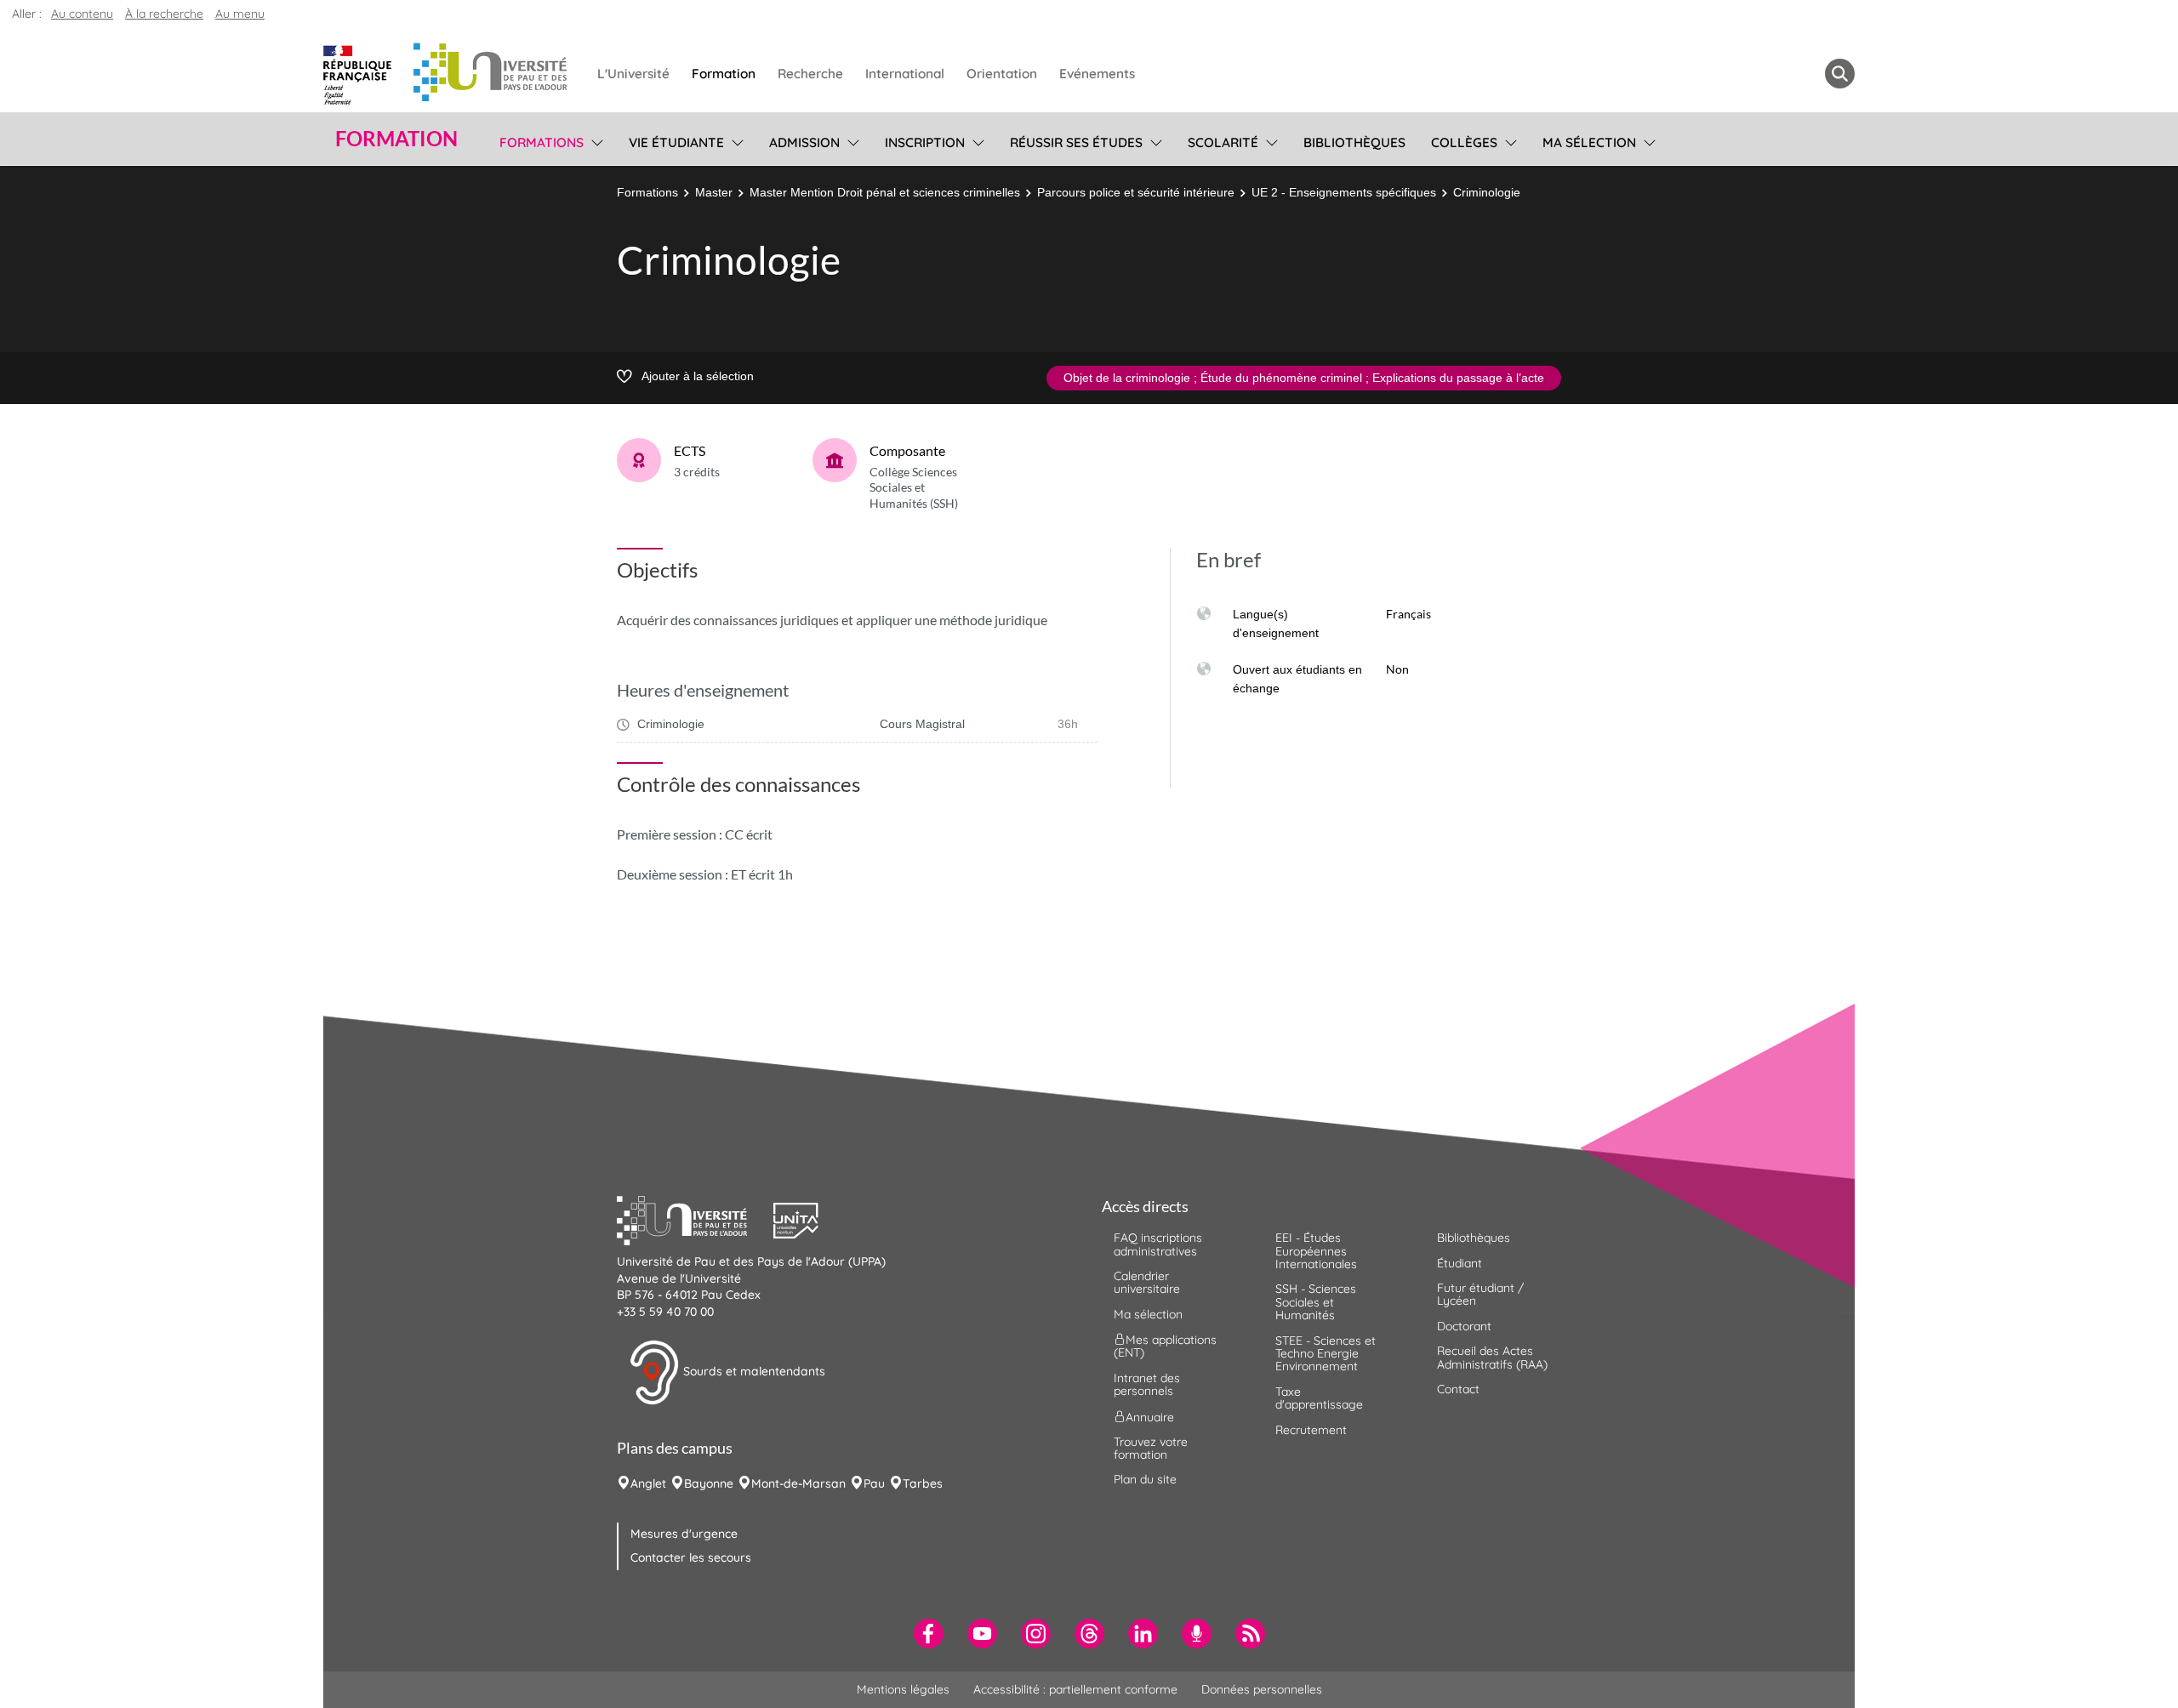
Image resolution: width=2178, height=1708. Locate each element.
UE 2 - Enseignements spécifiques (1344, 192)
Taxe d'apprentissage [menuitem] (1319, 1398)
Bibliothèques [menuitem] (1354, 142)
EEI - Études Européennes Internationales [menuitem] (1316, 1251)
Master (714, 192)
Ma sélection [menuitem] (1589, 142)
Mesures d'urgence (684, 1534)
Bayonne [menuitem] (709, 1483)
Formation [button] (396, 139)
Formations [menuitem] (542, 142)
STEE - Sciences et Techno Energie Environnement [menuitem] (1326, 1354)
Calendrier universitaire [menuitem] (1147, 1282)
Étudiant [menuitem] (1460, 1263)
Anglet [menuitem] (648, 1483)
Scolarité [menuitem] (1223, 142)
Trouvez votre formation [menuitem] (1151, 1448)
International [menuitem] (905, 74)
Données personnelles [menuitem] (1262, 1689)
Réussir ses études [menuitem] (1076, 142)
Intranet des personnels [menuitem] (1147, 1384)
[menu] (594, 140)
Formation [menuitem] (724, 74)
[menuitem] (929, 1634)
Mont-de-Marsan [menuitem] (798, 1483)
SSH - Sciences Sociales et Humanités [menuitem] (1316, 1302)
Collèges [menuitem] (1464, 142)
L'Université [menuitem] (633, 74)
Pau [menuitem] (874, 1483)
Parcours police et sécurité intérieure (1136, 192)
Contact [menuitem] (1458, 1389)
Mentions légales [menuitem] (903, 1689)
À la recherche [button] (164, 14)
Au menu (240, 14)
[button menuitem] (1840, 74)
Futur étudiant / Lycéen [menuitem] (1480, 1294)
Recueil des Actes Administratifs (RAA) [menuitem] (1492, 1357)
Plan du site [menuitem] (1145, 1479)
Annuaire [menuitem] (1150, 1416)
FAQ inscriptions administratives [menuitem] (1158, 1244)
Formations (647, 192)
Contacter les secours (691, 1557)
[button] (695, 1219)
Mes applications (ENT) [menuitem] (1165, 1346)
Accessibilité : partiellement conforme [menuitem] (1075, 1689)
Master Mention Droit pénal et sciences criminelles (885, 192)
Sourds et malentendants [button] (753, 1371)
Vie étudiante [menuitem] (676, 142)
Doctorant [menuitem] (1464, 1326)
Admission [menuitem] (804, 142)
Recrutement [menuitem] (1311, 1430)
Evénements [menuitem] (1097, 74)
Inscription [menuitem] (925, 142)
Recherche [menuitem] (810, 74)
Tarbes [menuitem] (923, 1483)
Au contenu (82, 14)
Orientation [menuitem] (1002, 74)
